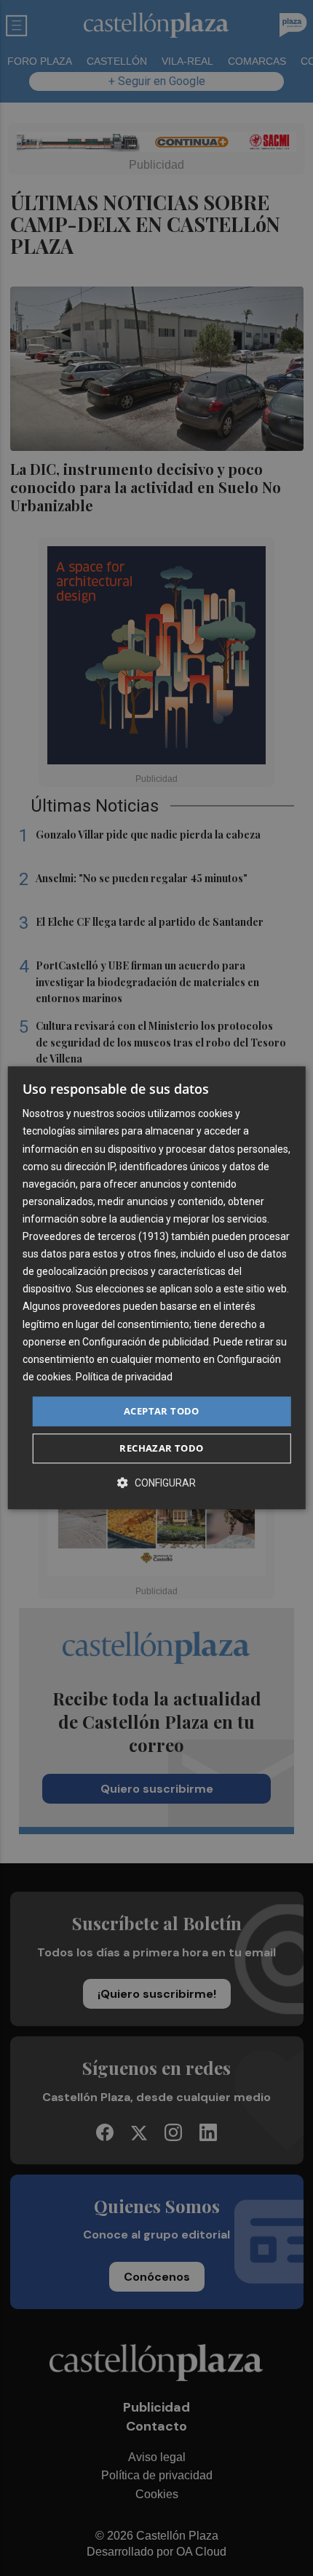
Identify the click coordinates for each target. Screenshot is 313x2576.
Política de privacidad (124, 1377)
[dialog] (157, 1288)
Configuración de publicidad (146, 1342)
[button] (156, 1483)
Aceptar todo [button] (162, 1411)
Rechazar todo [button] (161, 1449)
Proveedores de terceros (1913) (96, 1236)
